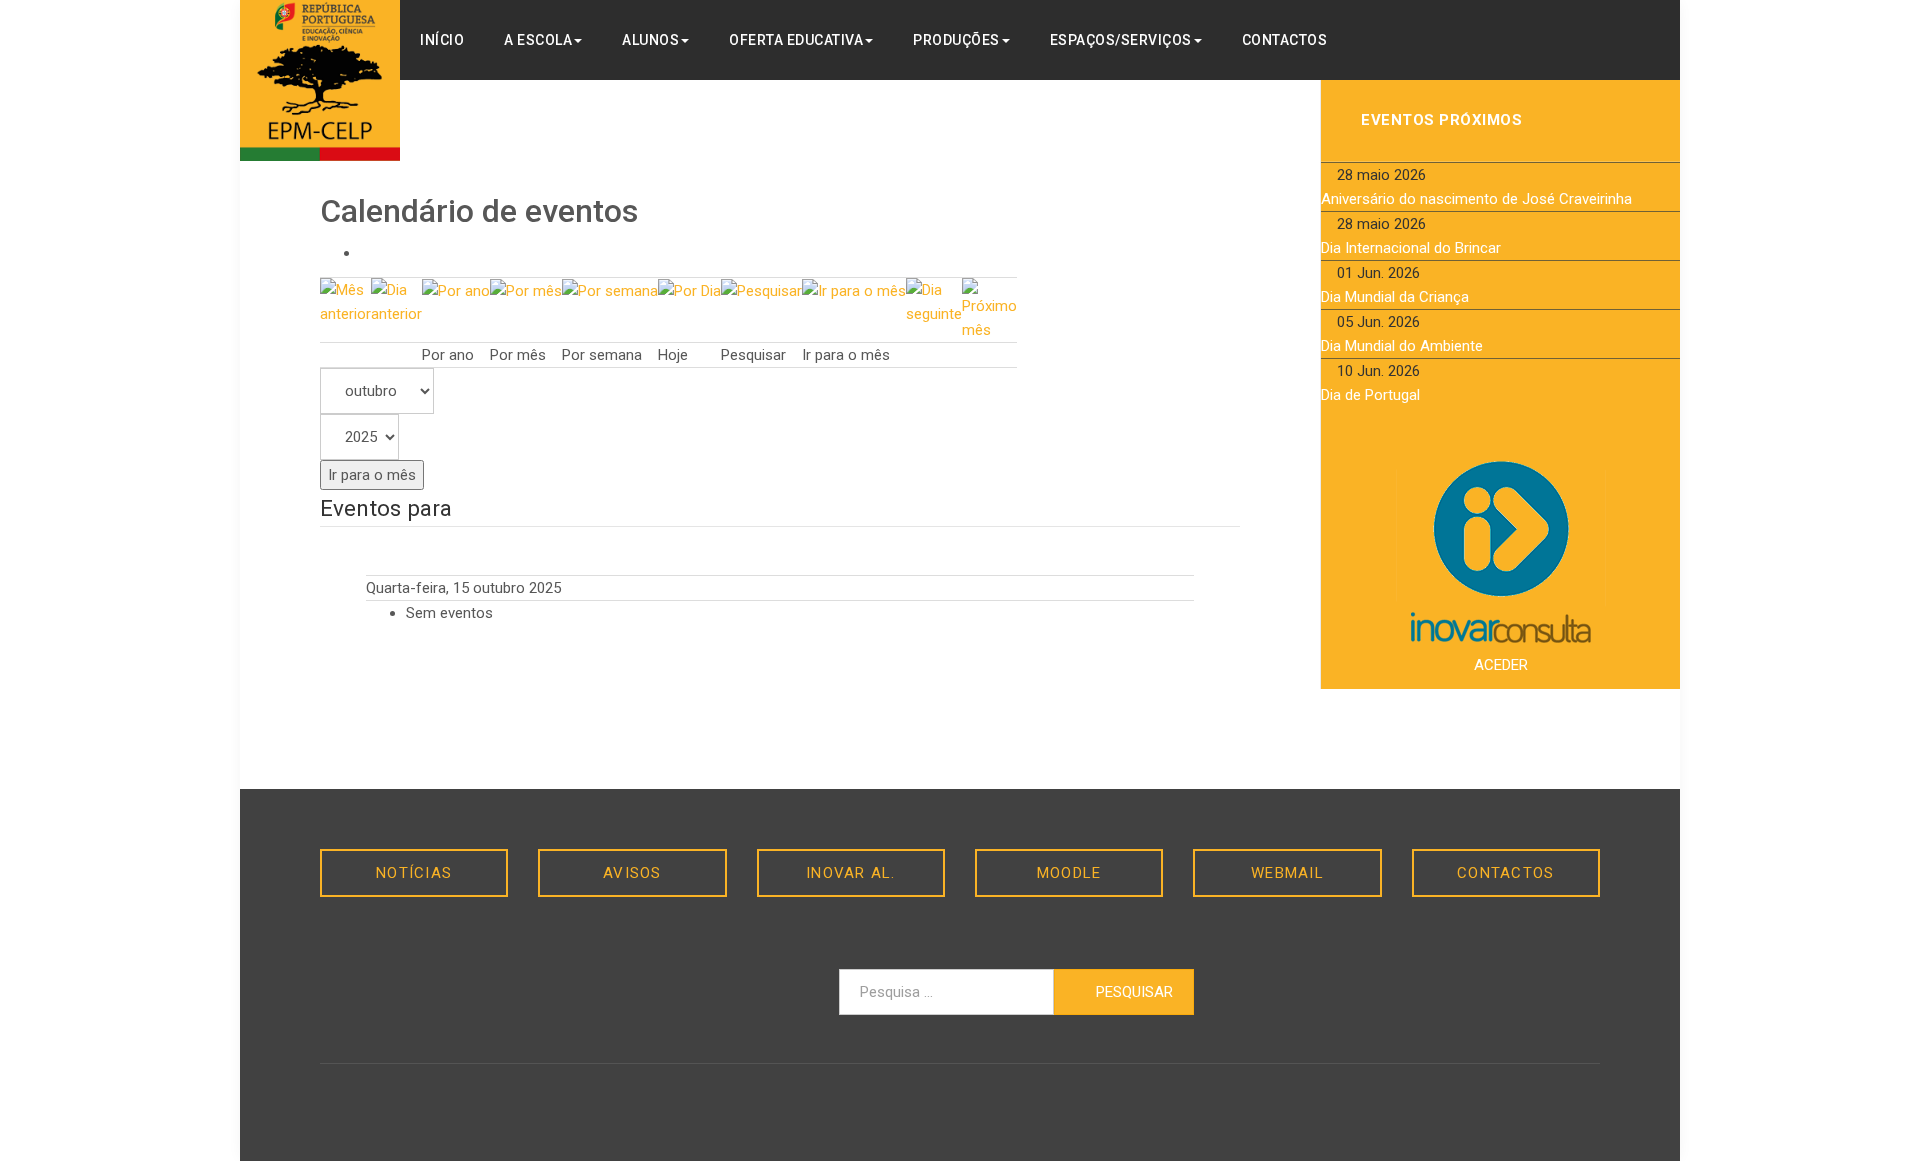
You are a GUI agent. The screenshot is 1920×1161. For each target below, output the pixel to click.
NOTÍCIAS (414, 873)
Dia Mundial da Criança (1395, 297)
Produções (956, 40)
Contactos (1285, 40)
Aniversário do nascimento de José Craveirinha (1476, 199)
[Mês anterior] (345, 301)
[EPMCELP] (320, 80)
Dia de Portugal (1370, 395)
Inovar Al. (851, 873)
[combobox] (946, 992)
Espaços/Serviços (1121, 40)
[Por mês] (526, 290)
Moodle (1069, 873)
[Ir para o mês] (854, 290)
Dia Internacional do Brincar (1411, 248)
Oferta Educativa (796, 40)
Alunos (650, 40)
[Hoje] (689, 290)
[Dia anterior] (396, 301)
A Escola (538, 40)
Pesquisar (1132, 992)
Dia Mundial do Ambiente (1402, 346)
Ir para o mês (372, 475)
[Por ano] (456, 290)
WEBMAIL (1287, 873)
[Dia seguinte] (934, 301)
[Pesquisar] (761, 290)
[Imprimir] (366, 253)
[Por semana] (610, 290)
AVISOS (632, 873)
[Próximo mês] (989, 309)
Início (442, 40)
